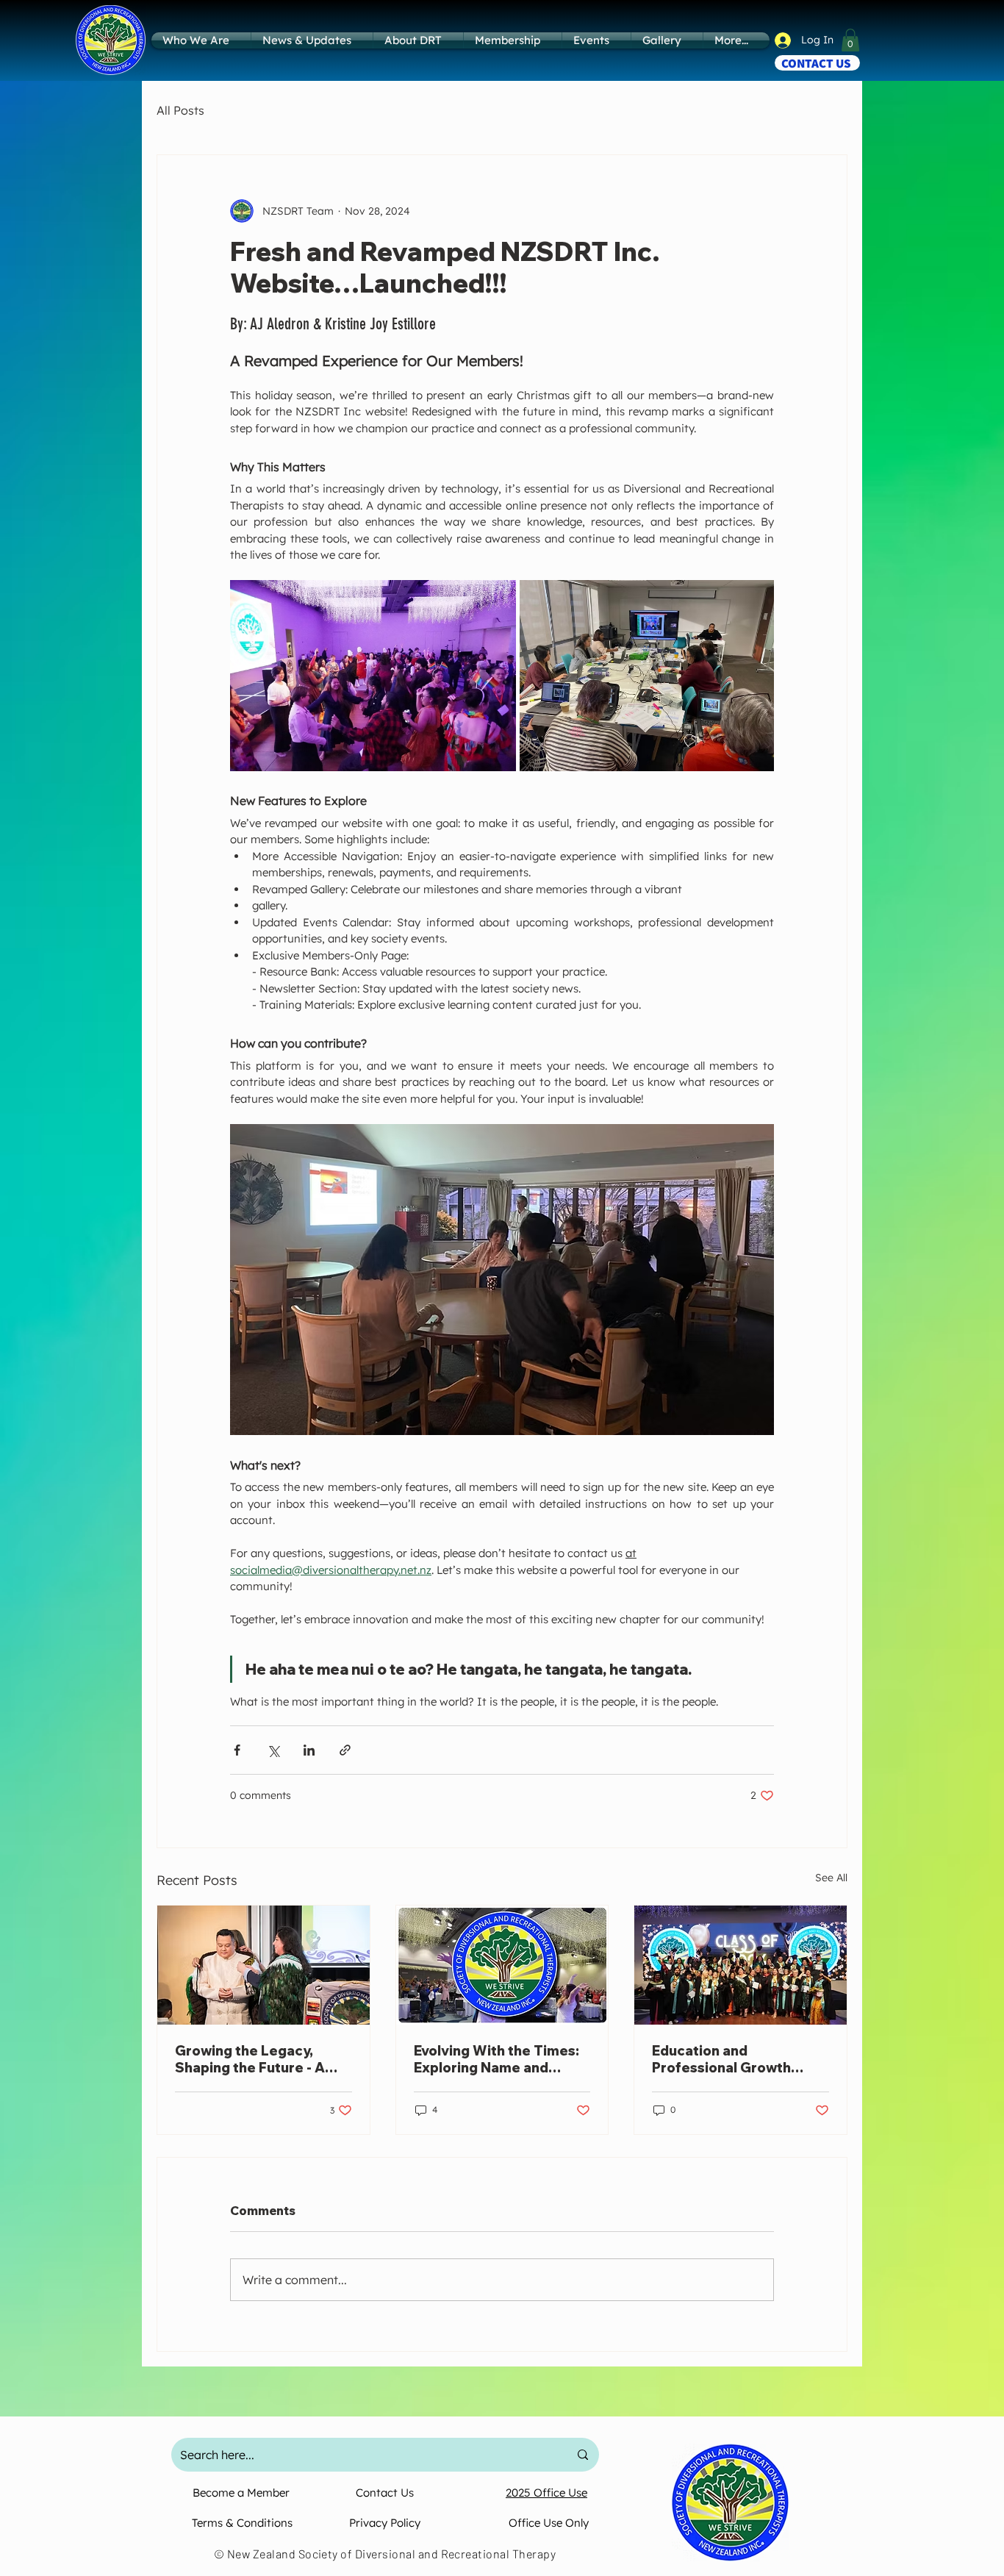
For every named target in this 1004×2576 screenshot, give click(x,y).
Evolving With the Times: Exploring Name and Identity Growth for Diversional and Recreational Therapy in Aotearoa (496, 2059)
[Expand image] (373, 675)
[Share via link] (345, 1750)
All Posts (180, 110)
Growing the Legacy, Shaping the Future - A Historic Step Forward (250, 2059)
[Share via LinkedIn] (309, 1750)
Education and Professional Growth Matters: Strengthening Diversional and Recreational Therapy (732, 2059)
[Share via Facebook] (237, 1750)
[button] (850, 40)
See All (831, 1878)
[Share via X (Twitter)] (273, 1750)
